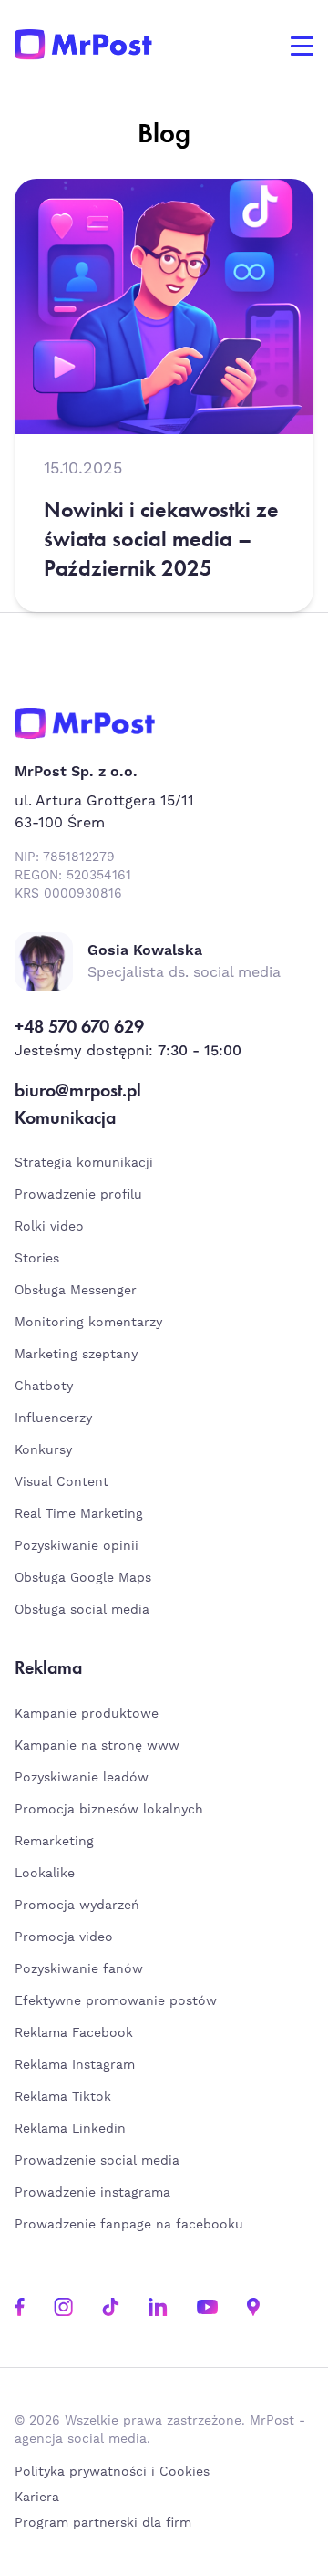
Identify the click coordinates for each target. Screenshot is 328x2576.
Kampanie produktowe (87, 1714)
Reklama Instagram (75, 2065)
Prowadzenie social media (102, 2161)
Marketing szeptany (76, 1355)
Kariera (37, 2498)
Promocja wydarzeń (77, 1906)
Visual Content (61, 1482)
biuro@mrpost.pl (78, 1090)
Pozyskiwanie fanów (79, 1969)
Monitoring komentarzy (88, 1323)
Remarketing (54, 1842)
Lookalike (45, 1874)
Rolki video (49, 1227)
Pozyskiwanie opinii (77, 1546)
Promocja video (64, 1937)
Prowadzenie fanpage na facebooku (131, 2225)
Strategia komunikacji (84, 1163)
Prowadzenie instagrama (95, 2193)
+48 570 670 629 (79, 1026)
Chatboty (44, 1387)
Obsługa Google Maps (83, 1578)
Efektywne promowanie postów (116, 2001)
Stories (37, 1259)
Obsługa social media (82, 1610)
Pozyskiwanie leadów (82, 1778)
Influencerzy (53, 1418)
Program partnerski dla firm (103, 2523)
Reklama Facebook (74, 2033)
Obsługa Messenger (76, 1291)
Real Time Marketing (79, 1514)
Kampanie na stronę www (97, 1746)
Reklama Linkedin (70, 2129)
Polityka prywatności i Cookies (112, 2472)
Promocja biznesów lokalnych (109, 1810)
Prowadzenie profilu (78, 1195)
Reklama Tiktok (63, 2097)
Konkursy (43, 1450)
